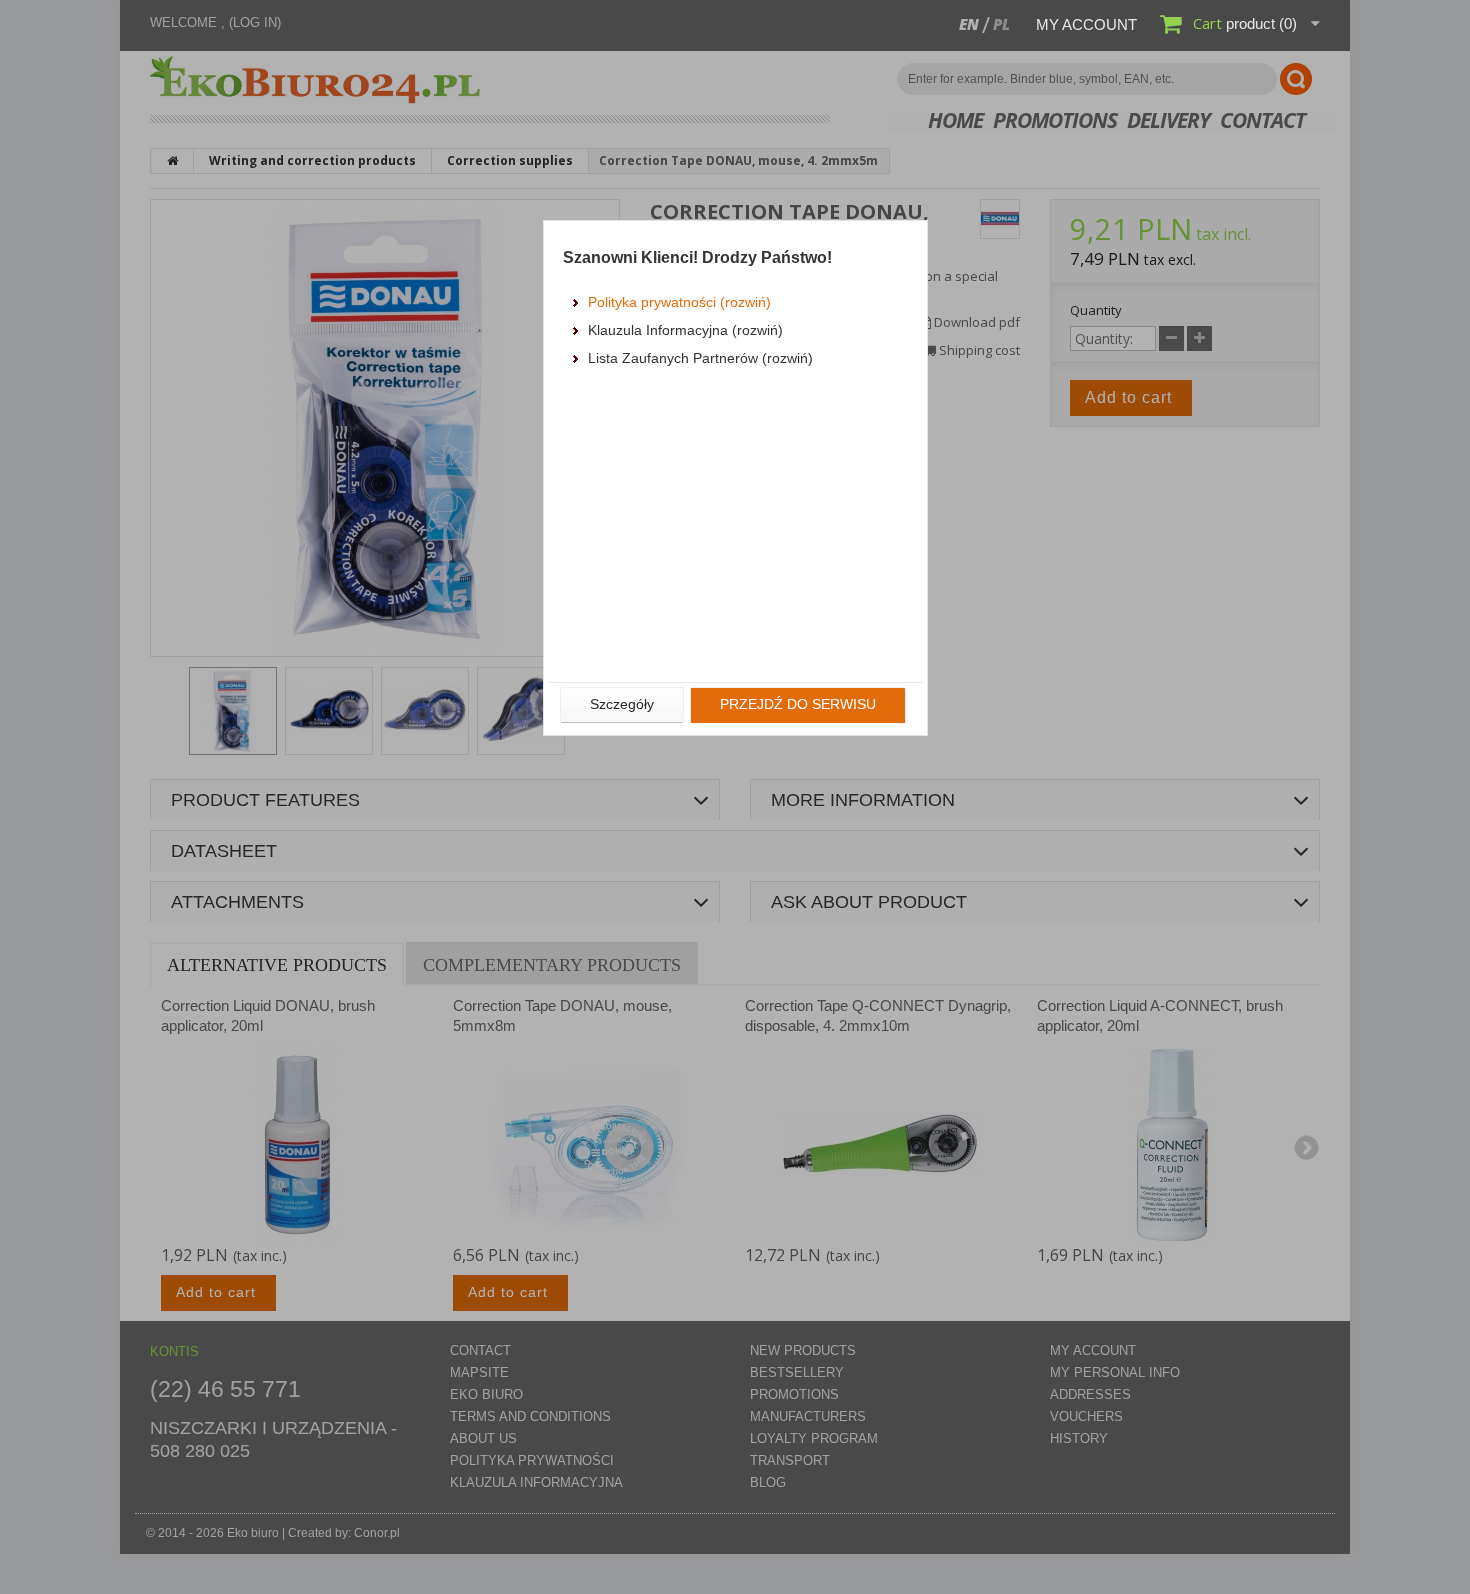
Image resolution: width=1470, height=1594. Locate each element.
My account (1086, 24)
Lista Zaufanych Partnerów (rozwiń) (700, 358)
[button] (622, 705)
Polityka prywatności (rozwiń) (679, 302)
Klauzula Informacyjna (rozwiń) (685, 330)
